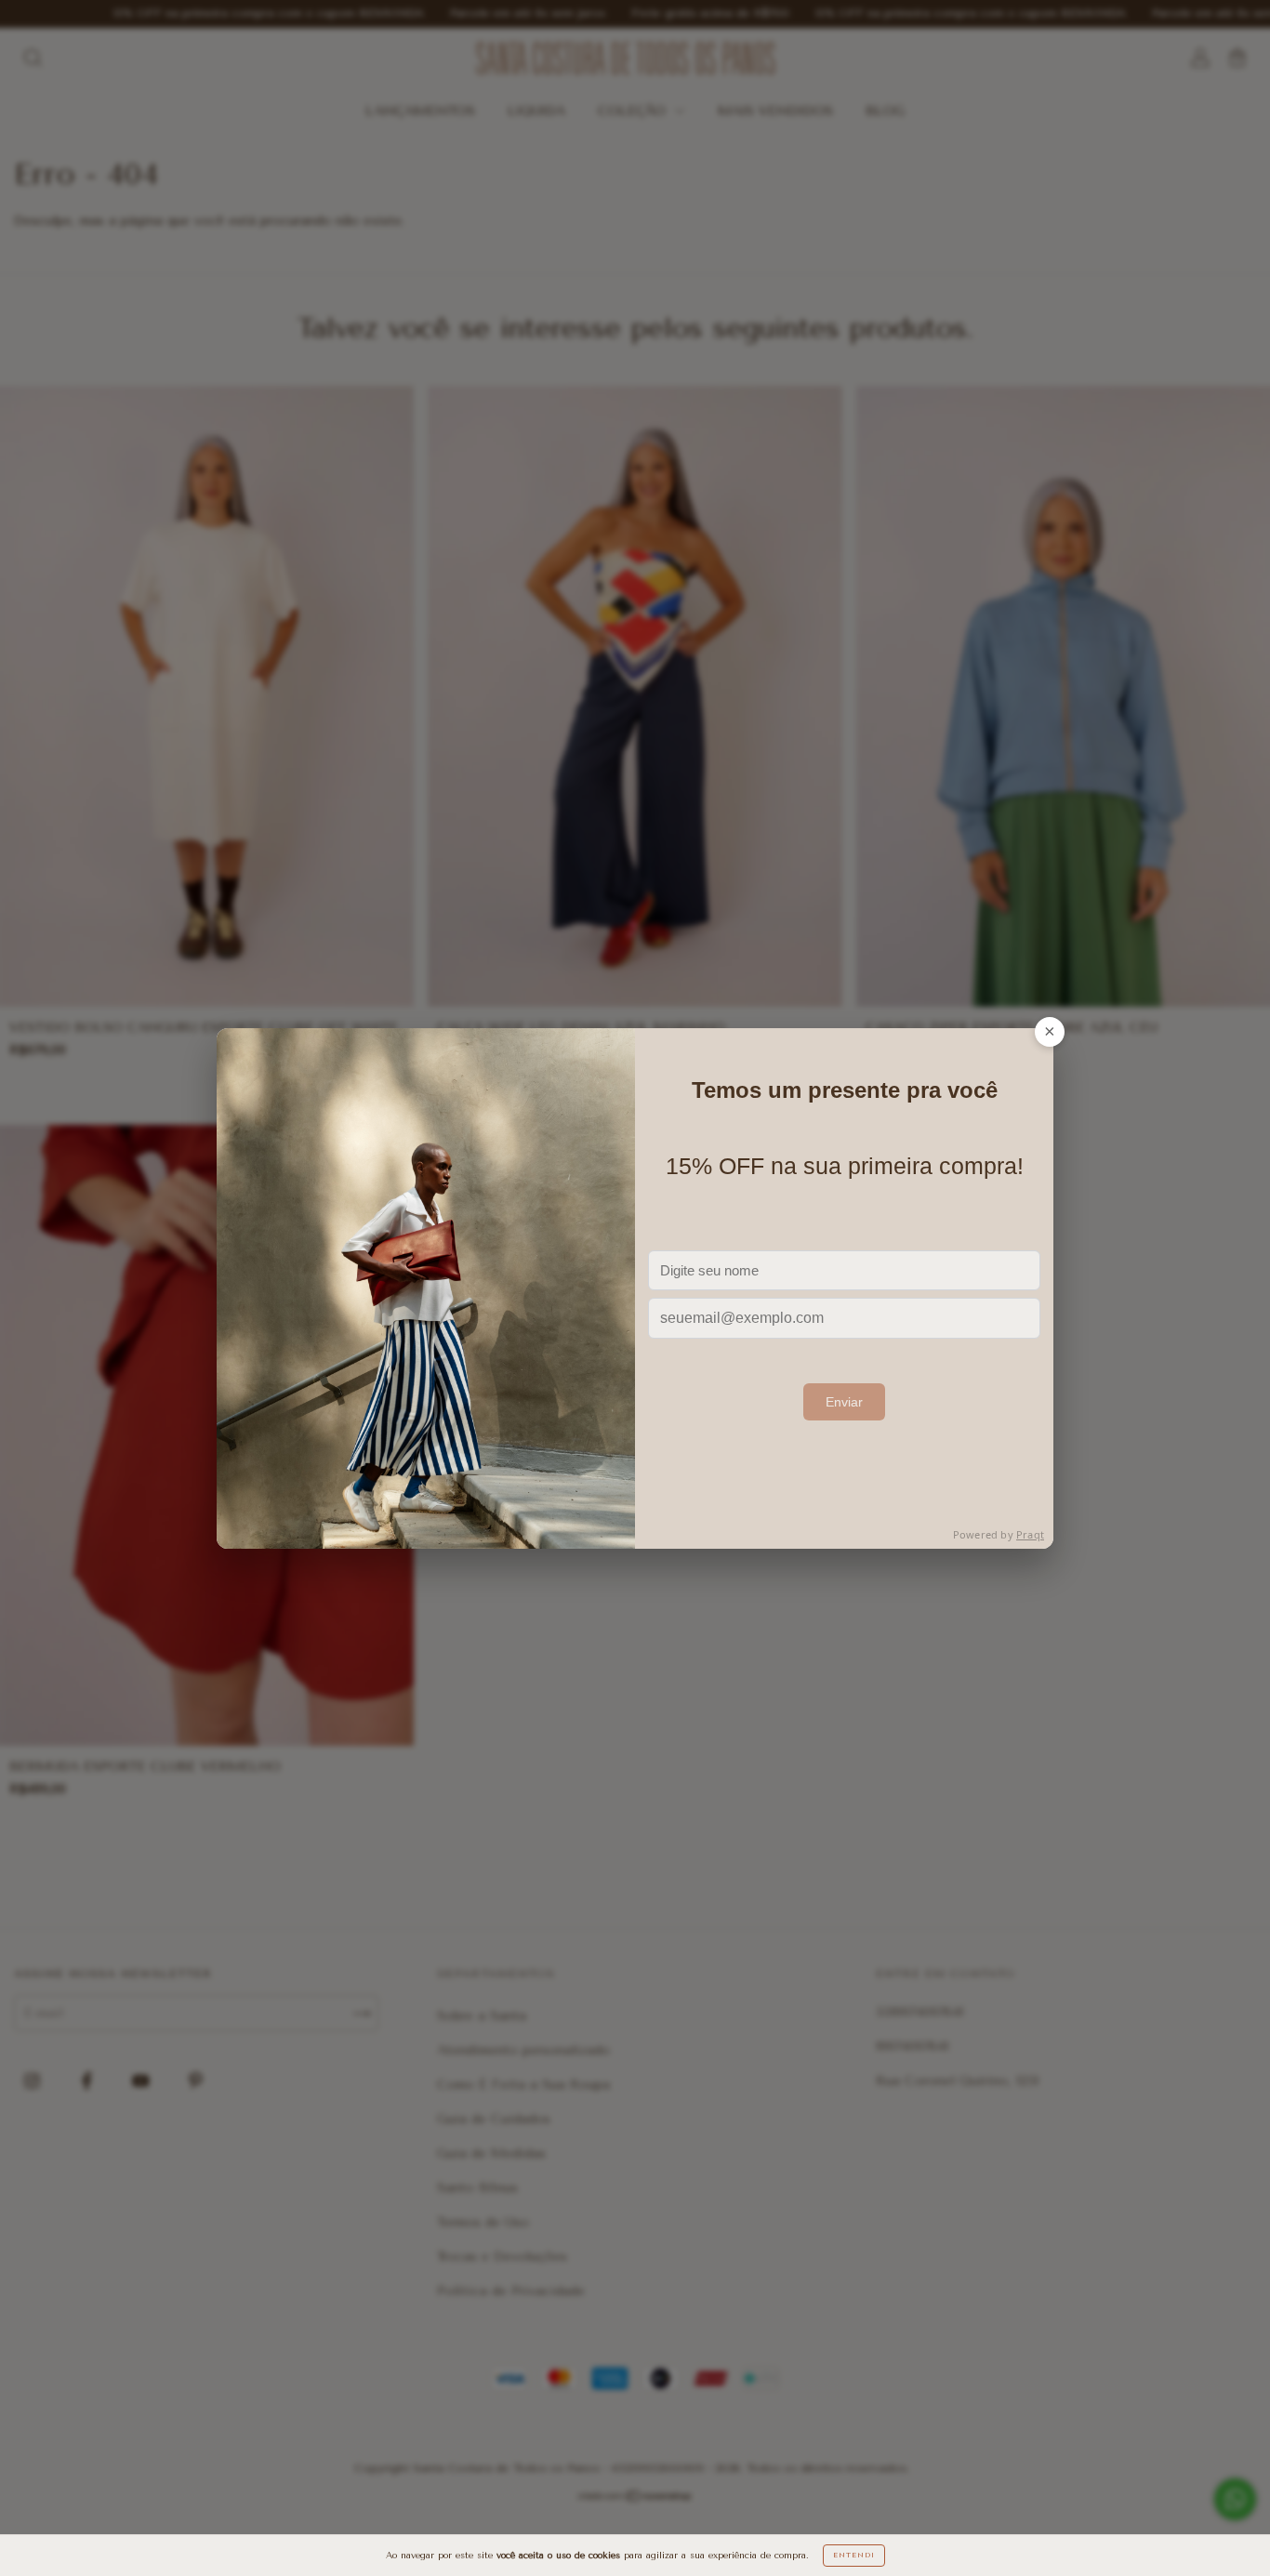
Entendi (854, 2555)
